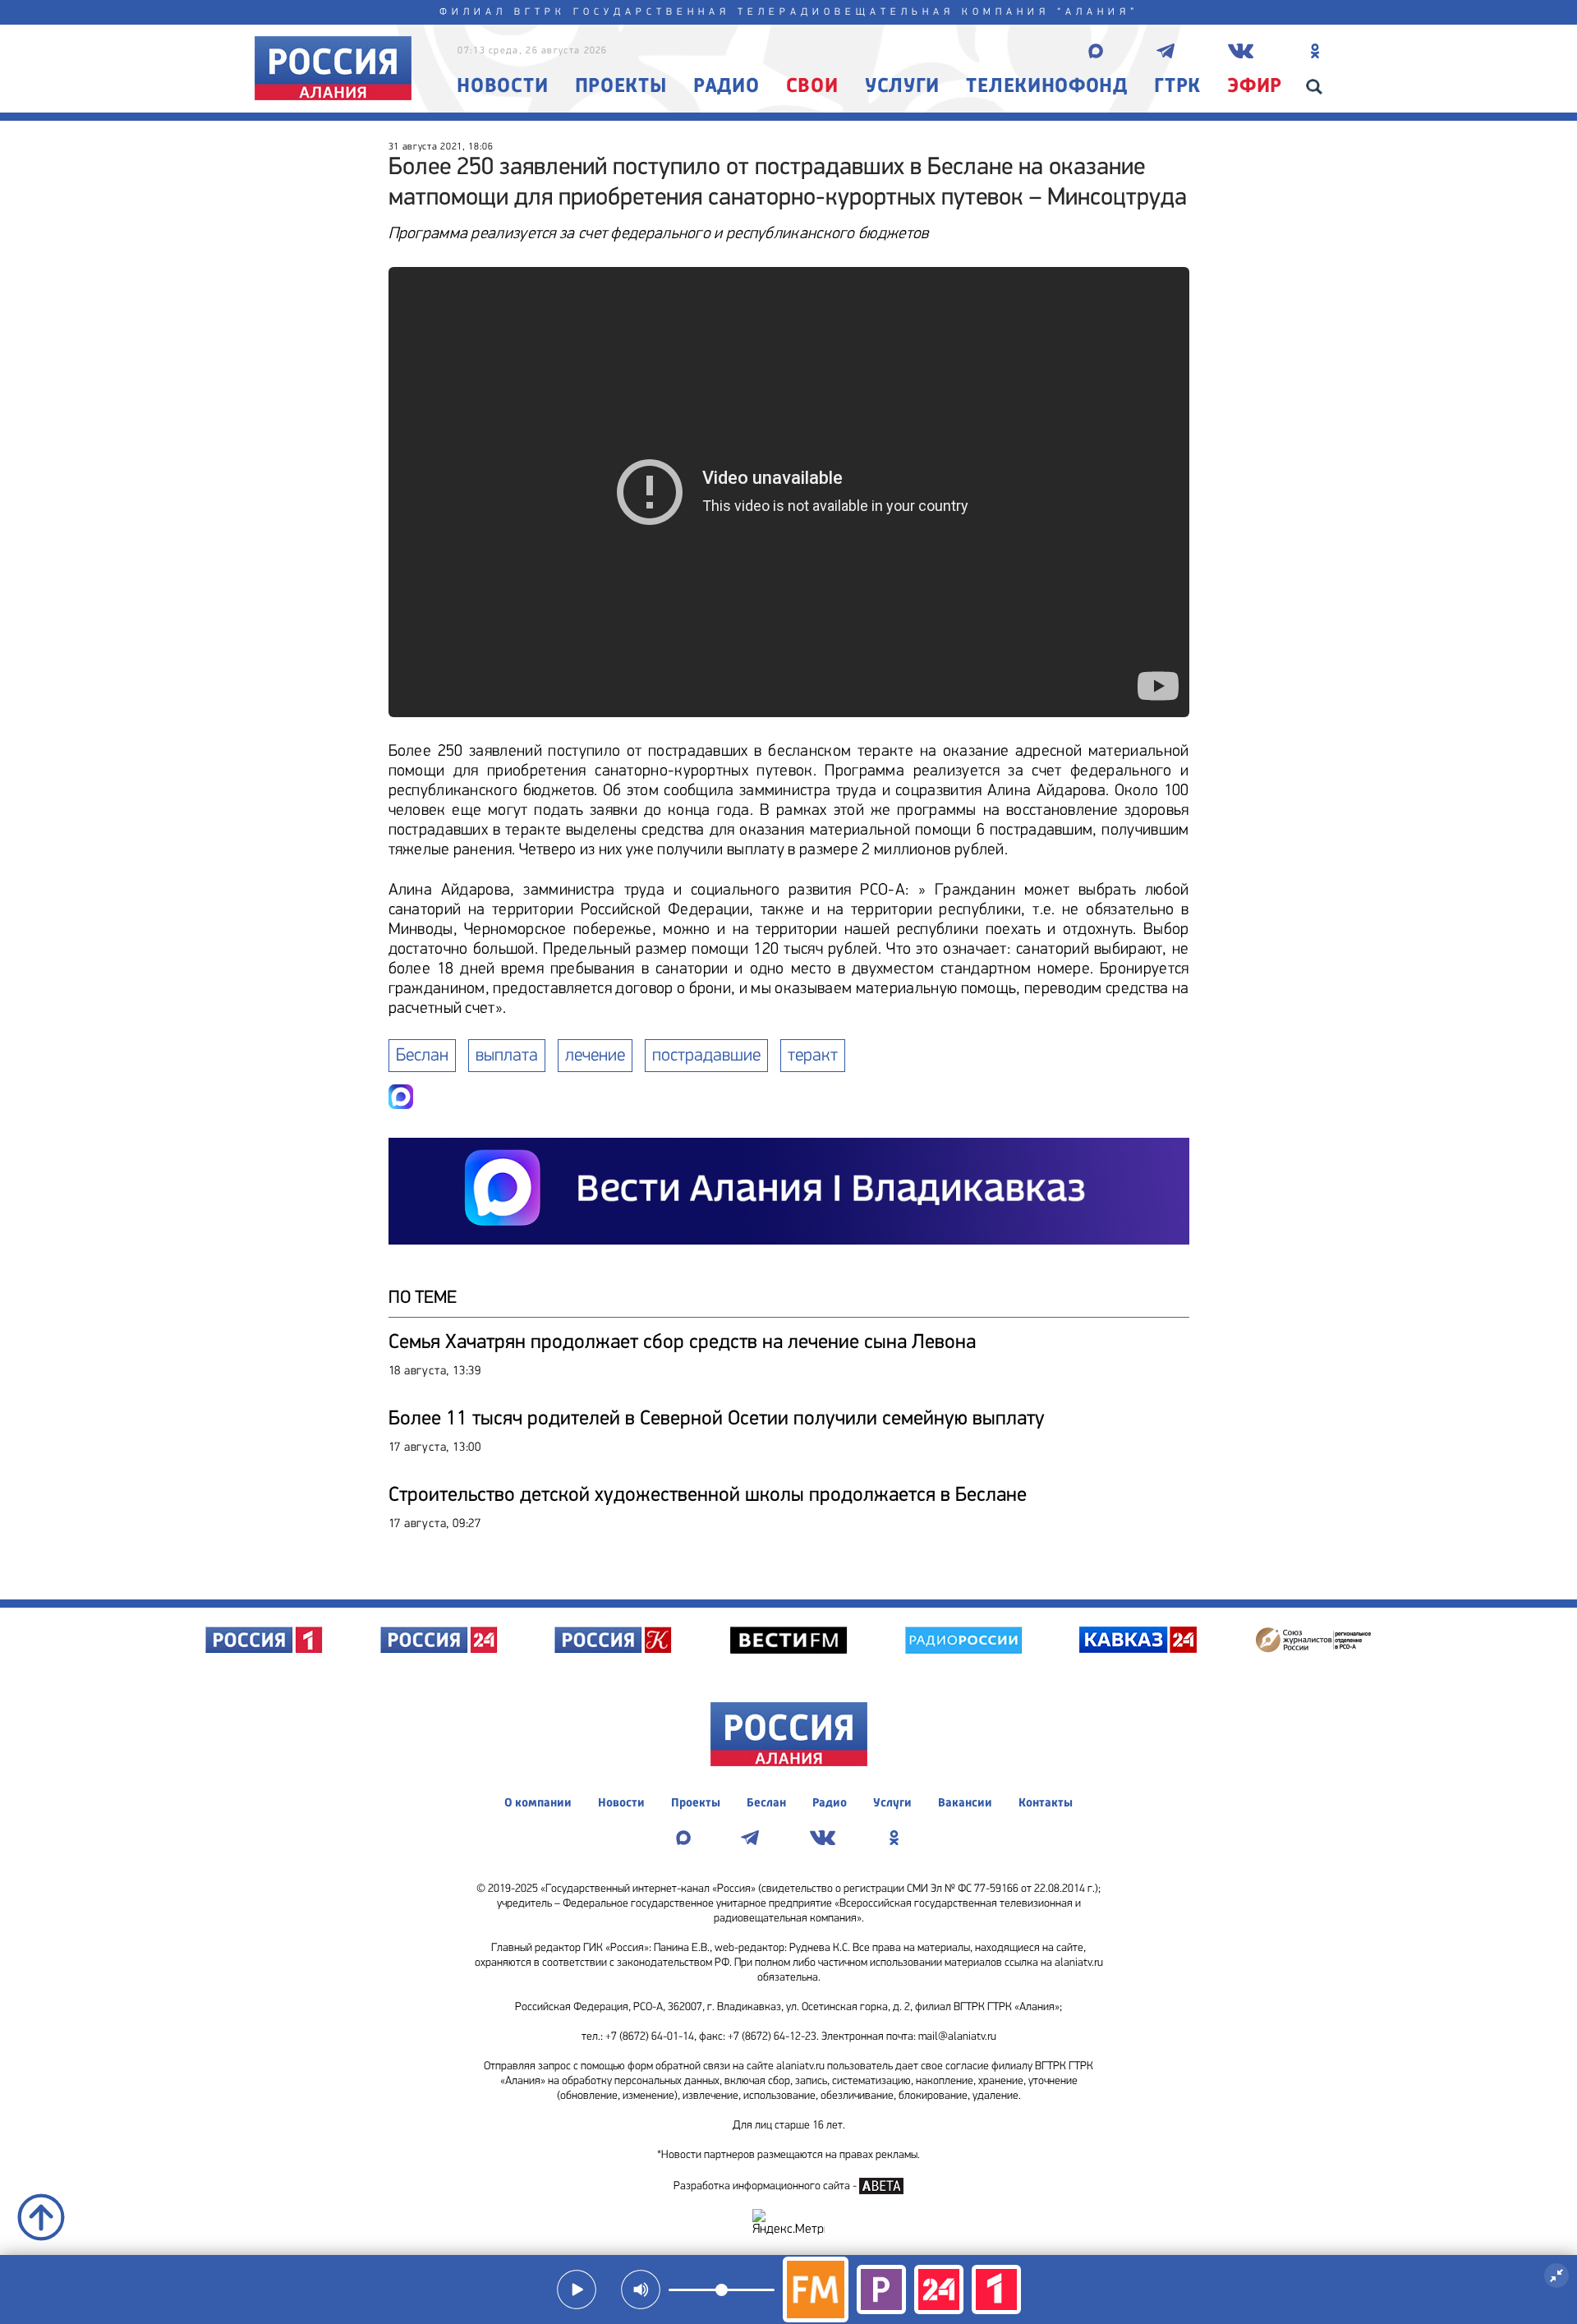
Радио (726, 87)
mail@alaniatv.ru (957, 2037)
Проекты (621, 87)
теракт (813, 1056)
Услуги (902, 87)
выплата (507, 1056)
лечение (595, 1056)
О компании (538, 1804)
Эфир (1255, 87)
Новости (502, 87)
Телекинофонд (1046, 87)
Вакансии (965, 1804)
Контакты (1046, 1804)
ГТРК (1177, 87)
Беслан (422, 1056)
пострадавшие (706, 1056)
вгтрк (540, 12)
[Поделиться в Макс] (401, 1097)
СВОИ (812, 87)
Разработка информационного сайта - (766, 2186)
